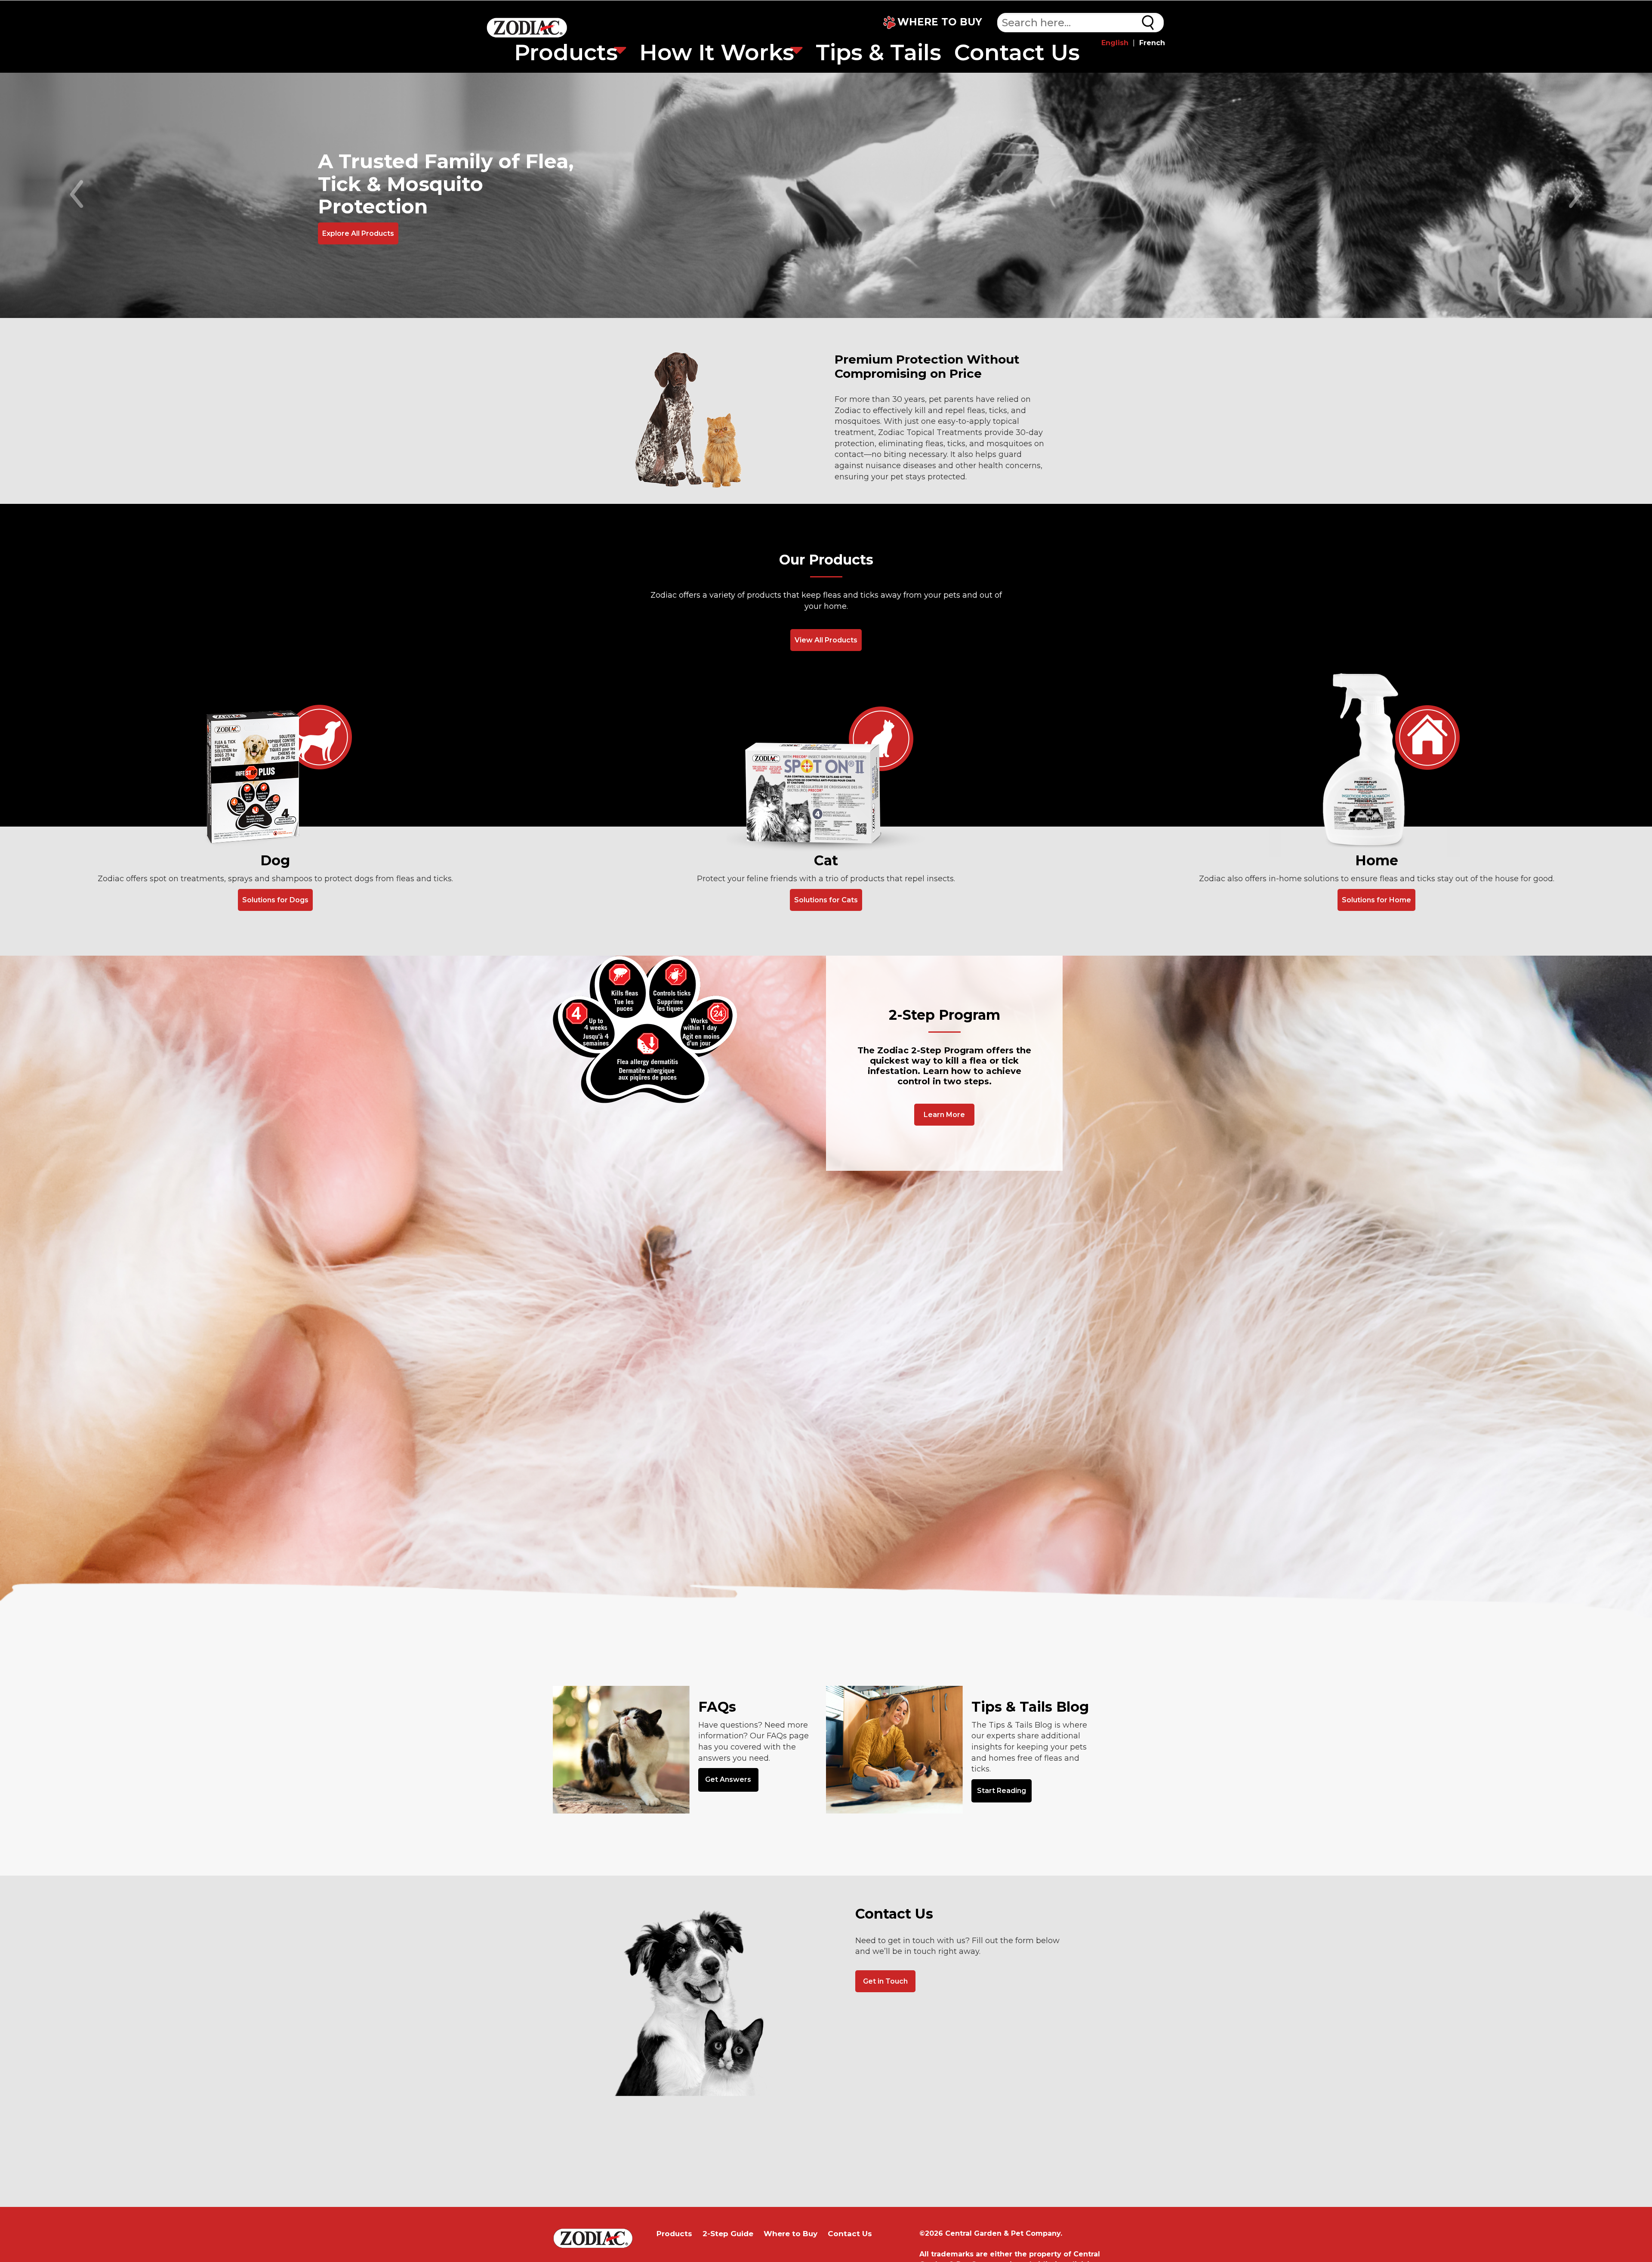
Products (566, 52)
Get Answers (728, 1779)
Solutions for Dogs (275, 900)
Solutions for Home (1376, 900)
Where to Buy (791, 2234)
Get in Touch (885, 1981)
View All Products (826, 640)
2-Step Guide (728, 2234)
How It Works (717, 52)
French (1152, 43)
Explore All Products (358, 233)
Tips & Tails (878, 52)
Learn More (944, 1115)
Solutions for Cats (826, 900)
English (1115, 43)
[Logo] (527, 29)
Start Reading (1002, 1791)
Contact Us (1017, 52)
